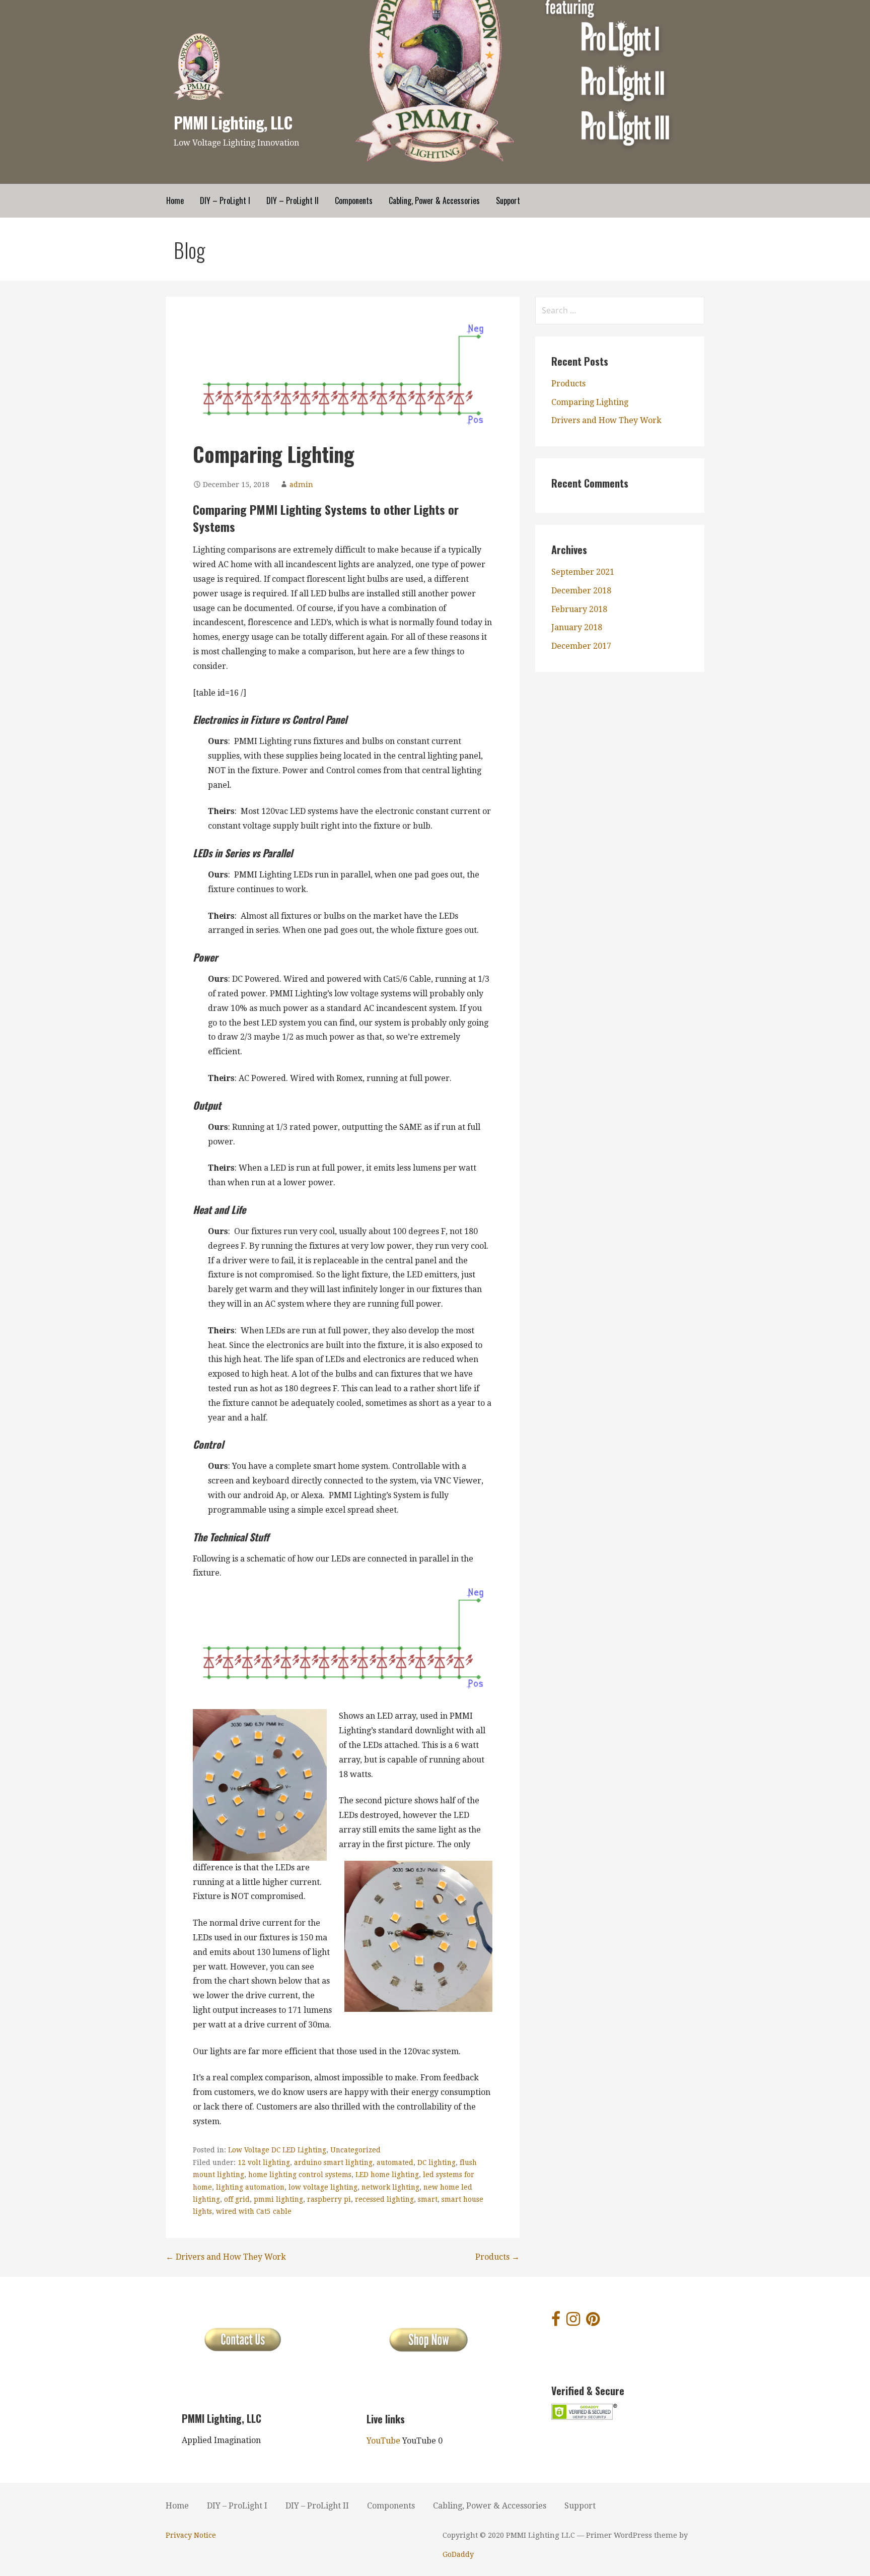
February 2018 (579, 609)
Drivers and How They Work (606, 420)
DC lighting (437, 2162)
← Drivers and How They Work (226, 2257)
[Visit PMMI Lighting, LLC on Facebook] (556, 2322)
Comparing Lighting (590, 402)
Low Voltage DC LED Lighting (277, 2150)
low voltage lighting (323, 2187)
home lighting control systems (300, 2175)
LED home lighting (387, 2175)
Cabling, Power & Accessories (434, 200)
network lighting (390, 2187)
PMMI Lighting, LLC (233, 122)
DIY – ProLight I (225, 200)
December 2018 (581, 591)
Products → (497, 2257)
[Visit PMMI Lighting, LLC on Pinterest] (593, 2322)
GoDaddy (458, 2554)
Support (508, 200)
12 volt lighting (264, 2162)
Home (175, 200)
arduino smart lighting (333, 2162)
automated (395, 2162)
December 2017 (581, 646)
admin (301, 485)
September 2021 (583, 572)
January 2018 (577, 627)
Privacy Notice (191, 2535)
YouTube (383, 2441)
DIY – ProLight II (293, 200)
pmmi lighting (278, 2199)
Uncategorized (355, 2150)
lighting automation (250, 2187)
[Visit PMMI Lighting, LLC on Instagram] (573, 2322)
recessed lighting (384, 2199)
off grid (237, 2199)
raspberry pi (329, 2199)
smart (428, 2199)
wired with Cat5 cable (254, 2211)
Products (568, 384)
